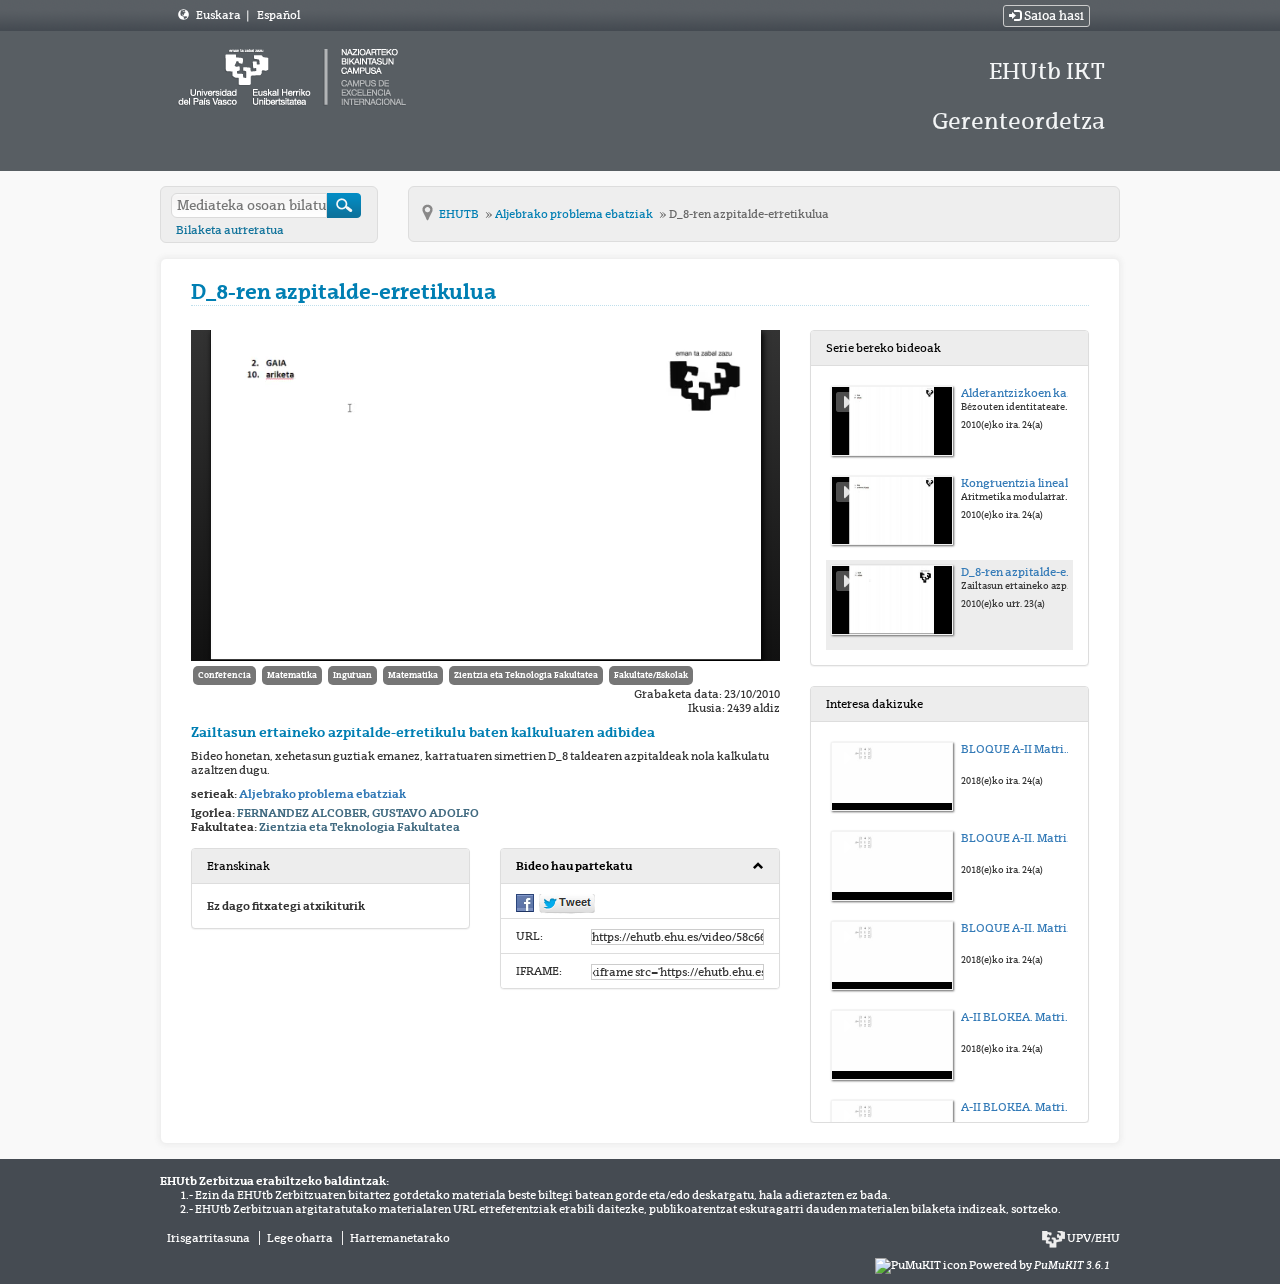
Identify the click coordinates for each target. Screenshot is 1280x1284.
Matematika (292, 675)
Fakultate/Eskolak (651, 675)
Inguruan (352, 675)
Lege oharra (300, 1238)
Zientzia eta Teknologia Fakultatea (526, 675)
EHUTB (460, 214)
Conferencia (224, 675)
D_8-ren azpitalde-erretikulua (749, 214)
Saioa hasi (1052, 16)
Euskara (219, 15)
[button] (639, 866)
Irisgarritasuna (208, 1238)
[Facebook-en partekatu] (525, 902)
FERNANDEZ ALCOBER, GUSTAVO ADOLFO (358, 813)
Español (278, 15)
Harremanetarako (400, 1238)
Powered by (1039, 1265)
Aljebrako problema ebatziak (575, 214)
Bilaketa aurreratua (230, 230)
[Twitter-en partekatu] (567, 903)
